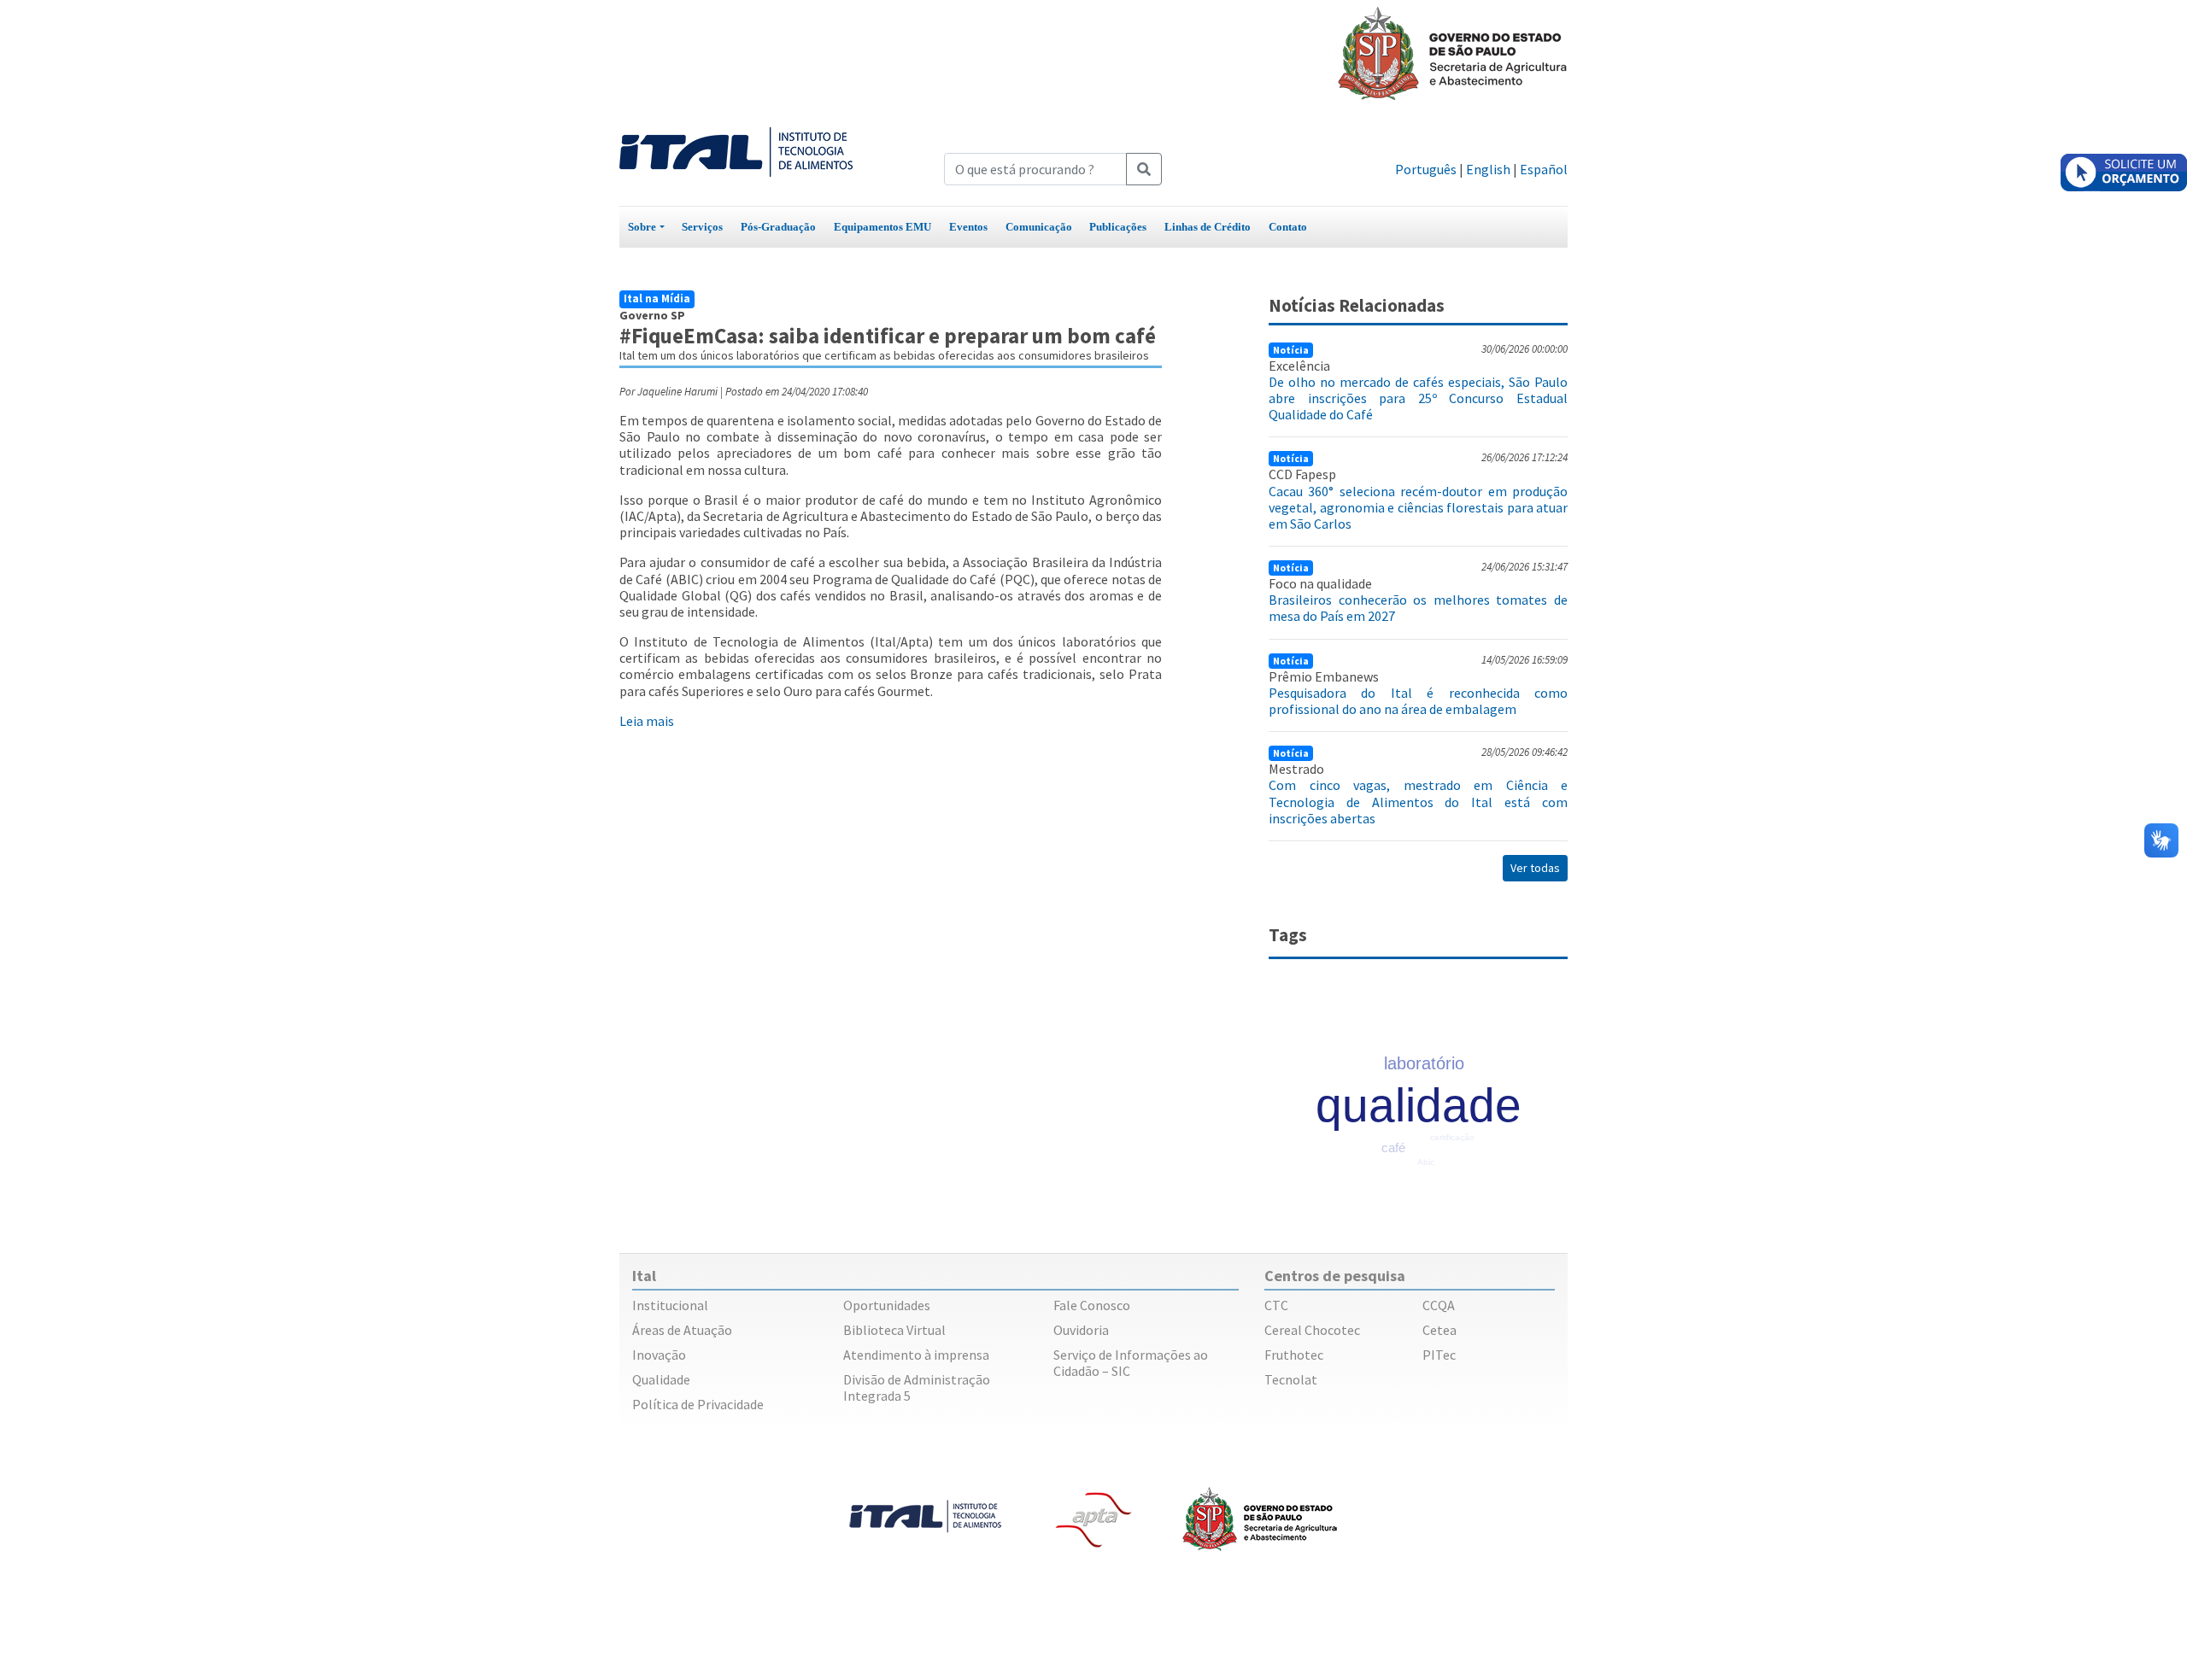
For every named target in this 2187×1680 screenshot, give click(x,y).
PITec (1439, 1355)
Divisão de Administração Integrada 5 (917, 1387)
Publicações (1118, 227)
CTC (1276, 1305)
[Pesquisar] (1144, 169)
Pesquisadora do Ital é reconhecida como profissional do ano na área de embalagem (1418, 701)
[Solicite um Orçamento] (2124, 173)
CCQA (1439, 1305)
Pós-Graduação (778, 227)
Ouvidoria (1081, 1330)
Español (1544, 169)
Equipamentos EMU (882, 227)
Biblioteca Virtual (894, 1330)
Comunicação (1039, 227)
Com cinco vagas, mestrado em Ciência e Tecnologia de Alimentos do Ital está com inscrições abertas (1418, 801)
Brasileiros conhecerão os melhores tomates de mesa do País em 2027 (1418, 608)
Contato (1288, 227)
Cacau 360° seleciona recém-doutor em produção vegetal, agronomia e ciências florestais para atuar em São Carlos (1418, 507)
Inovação (659, 1355)
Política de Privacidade (698, 1404)
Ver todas (1535, 868)
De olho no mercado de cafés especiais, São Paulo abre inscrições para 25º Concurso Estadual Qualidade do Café (1418, 398)
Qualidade (661, 1379)
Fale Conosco (1092, 1305)
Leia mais (647, 721)
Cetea (1439, 1330)
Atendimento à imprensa (916, 1355)
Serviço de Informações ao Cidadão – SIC (1131, 1363)
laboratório (1424, 1063)
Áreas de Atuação (682, 1330)
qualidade (1419, 1105)
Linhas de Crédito (1208, 227)
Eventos (968, 227)
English (1488, 169)
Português (1426, 169)
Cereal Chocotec (1312, 1330)
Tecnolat (1291, 1379)
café (1393, 1147)
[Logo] (736, 150)
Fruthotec (1294, 1355)
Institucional (670, 1305)
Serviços (702, 227)
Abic (1426, 1162)
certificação (1452, 1137)
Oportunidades (887, 1305)
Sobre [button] (642, 227)
